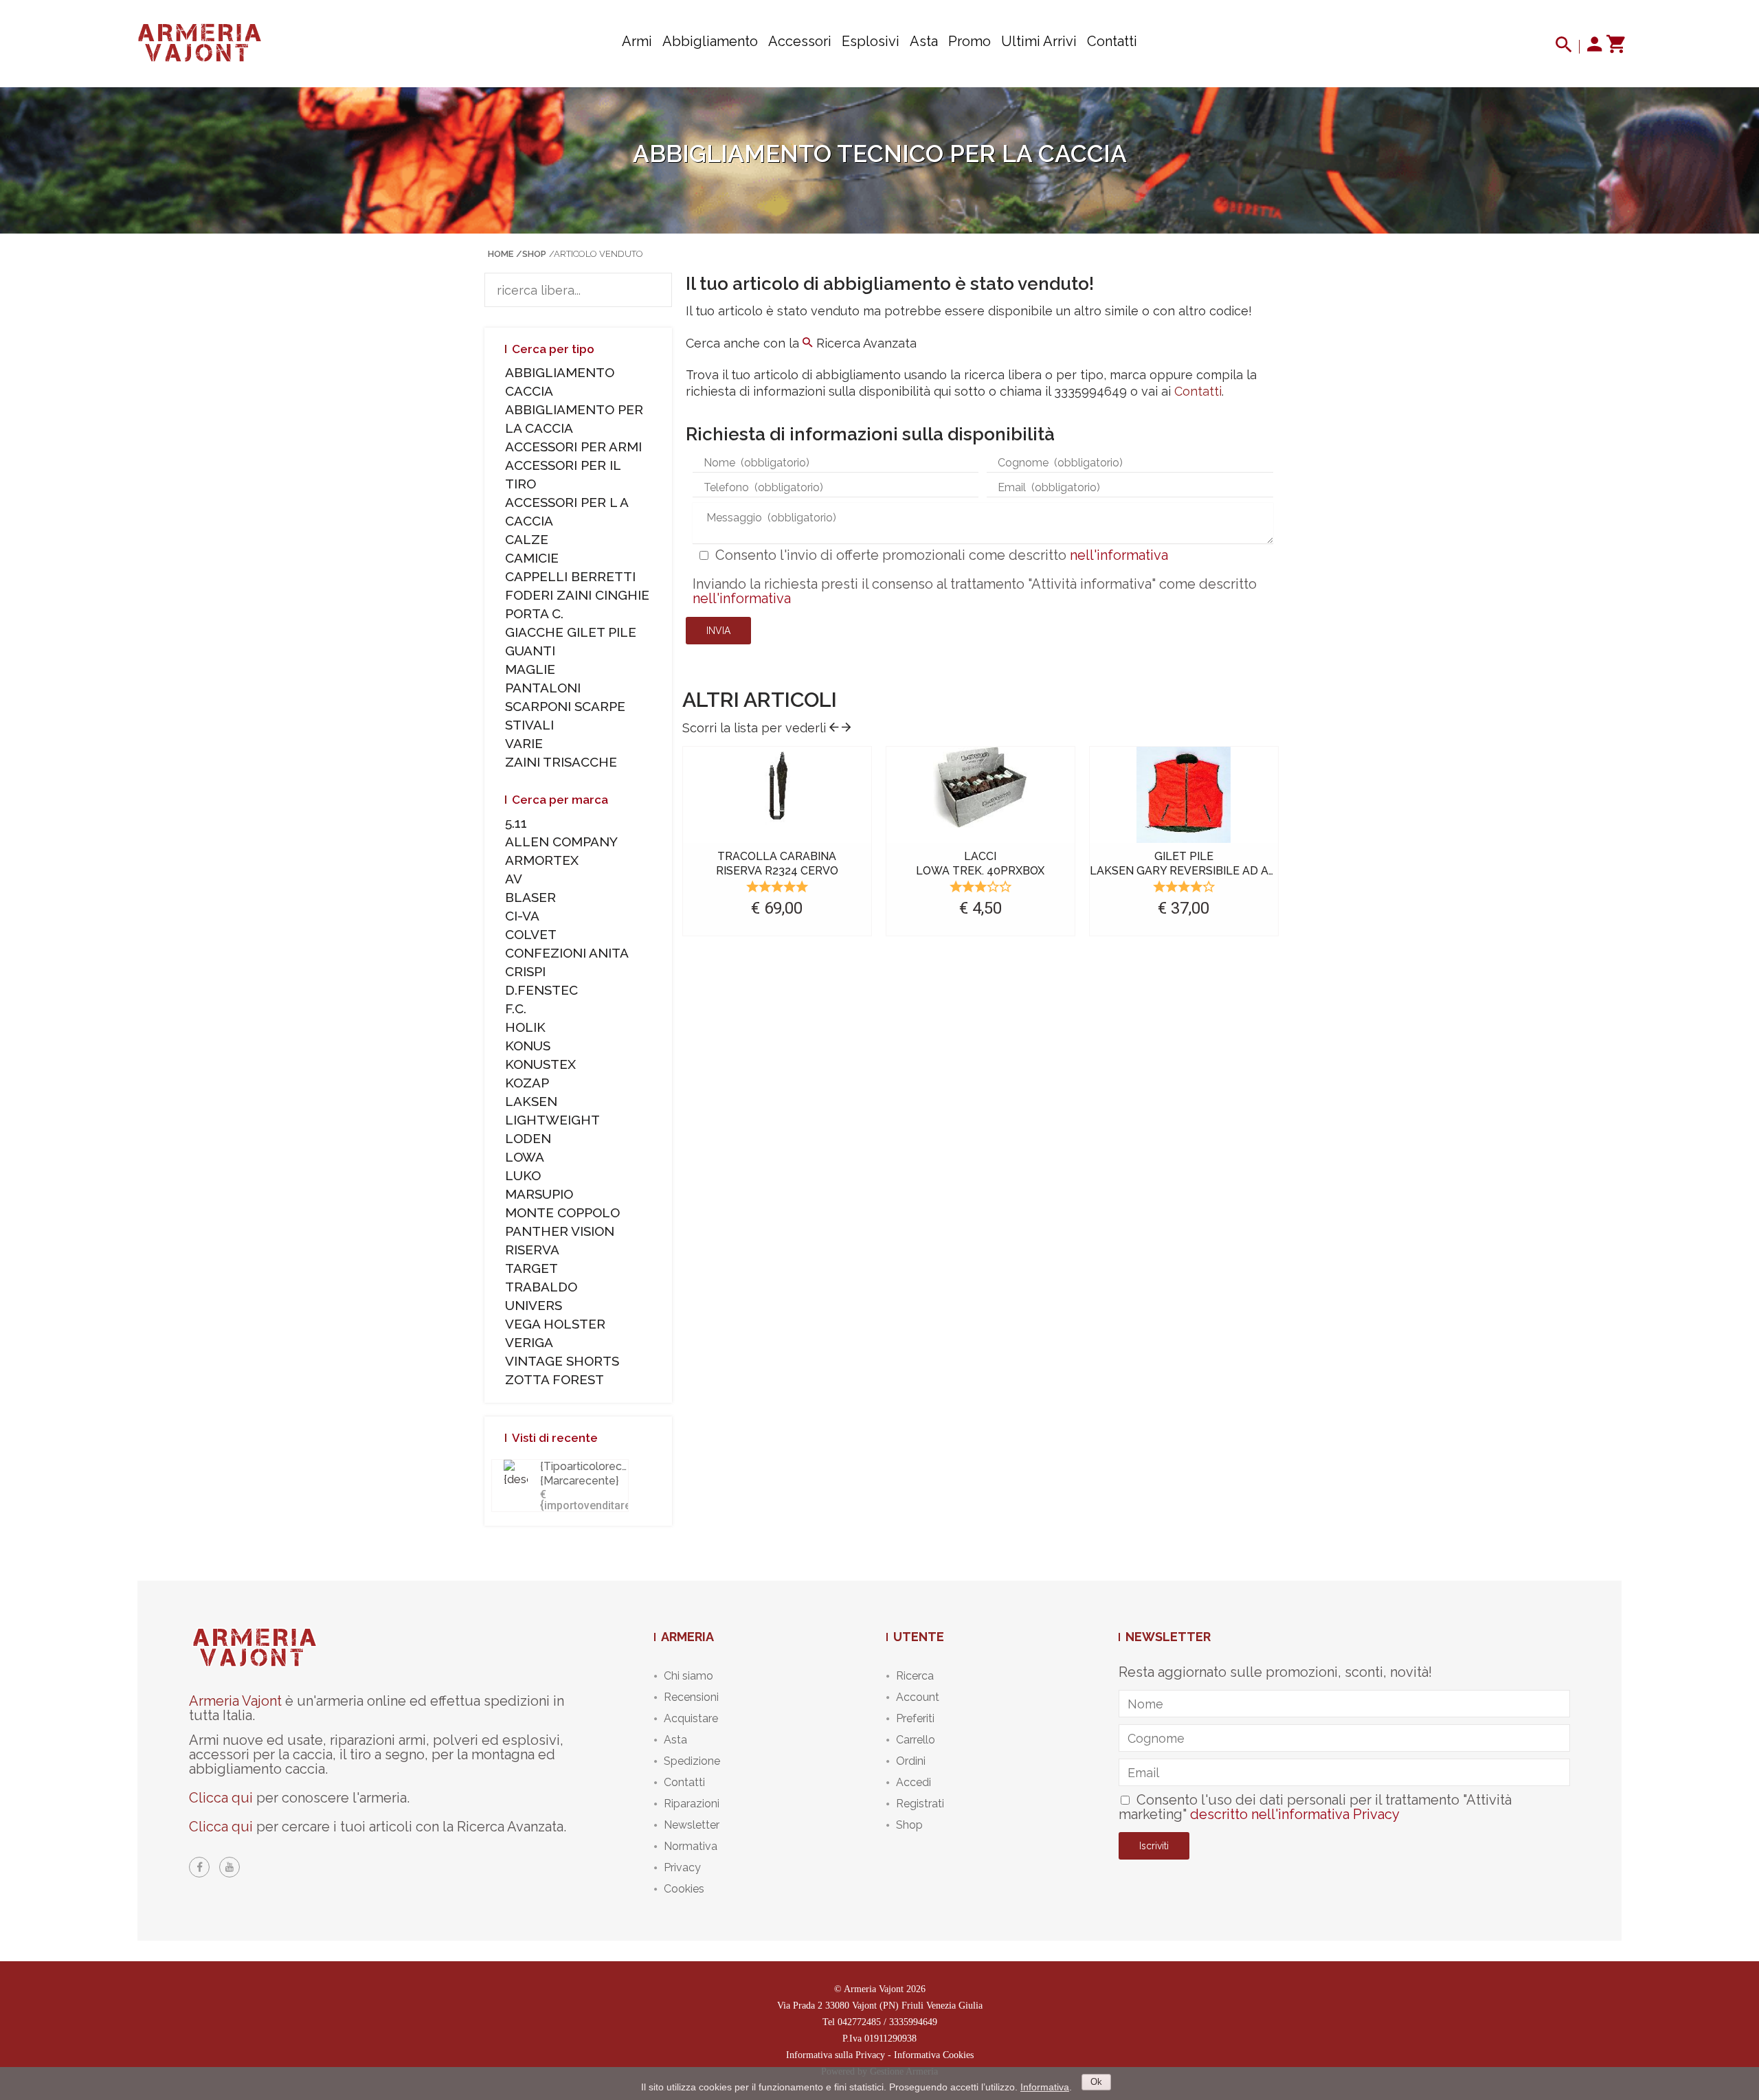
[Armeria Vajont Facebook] (199, 1867)
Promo (970, 41)
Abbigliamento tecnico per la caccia (880, 154)
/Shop (531, 254)
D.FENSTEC (541, 990)
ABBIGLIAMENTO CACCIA (560, 382)
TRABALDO (541, 1287)
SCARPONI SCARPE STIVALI (565, 715)
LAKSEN (531, 1101)
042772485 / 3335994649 (887, 2022)
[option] (777, 844)
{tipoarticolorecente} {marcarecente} (594, 1474)
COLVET (531, 934)
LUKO (523, 1175)
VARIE (524, 743)
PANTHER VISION (560, 1231)
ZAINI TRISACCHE (561, 762)
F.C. (516, 1008)
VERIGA (529, 1342)
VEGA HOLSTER (555, 1324)
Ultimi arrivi (1039, 41)
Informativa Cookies (934, 2055)
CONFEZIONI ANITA (567, 953)
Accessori (800, 41)
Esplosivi (871, 41)
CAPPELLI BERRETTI (570, 576)
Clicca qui (221, 1798)
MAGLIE (530, 669)
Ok (1096, 2082)
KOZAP (527, 1083)
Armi (637, 41)
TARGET (531, 1268)
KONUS (528, 1046)
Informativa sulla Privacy (836, 2055)
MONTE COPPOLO (562, 1212)
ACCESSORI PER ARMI (573, 447)
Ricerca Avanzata (865, 343)
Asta (924, 41)
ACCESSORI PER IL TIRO (563, 474)
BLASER (530, 897)
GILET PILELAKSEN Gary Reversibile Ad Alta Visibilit (1214, 863)
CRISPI (525, 971)
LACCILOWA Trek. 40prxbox (980, 863)
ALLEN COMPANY (561, 842)
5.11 (516, 823)
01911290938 (890, 2039)
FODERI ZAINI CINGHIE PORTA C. (577, 604)
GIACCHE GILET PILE (571, 632)
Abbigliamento (710, 41)
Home (501, 254)
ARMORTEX (542, 860)
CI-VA (522, 916)
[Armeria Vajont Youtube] (229, 1867)
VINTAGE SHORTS (562, 1361)
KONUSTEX (540, 1064)
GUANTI (530, 651)
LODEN (528, 1138)
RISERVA (532, 1250)
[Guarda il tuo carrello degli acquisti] (1615, 47)
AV (514, 879)
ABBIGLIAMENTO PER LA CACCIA (574, 419)
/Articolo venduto (596, 254)
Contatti (1112, 41)
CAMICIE (532, 558)
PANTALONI (543, 688)
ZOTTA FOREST (554, 1379)
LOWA (525, 1157)
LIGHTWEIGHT (552, 1120)
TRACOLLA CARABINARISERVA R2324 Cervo (777, 863)
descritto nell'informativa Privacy (1295, 1814)
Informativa (1045, 2087)
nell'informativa (1119, 555)
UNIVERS (534, 1305)
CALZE (527, 539)
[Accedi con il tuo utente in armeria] (1595, 47)
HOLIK (525, 1027)
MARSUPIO (539, 1194)
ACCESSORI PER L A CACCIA (567, 511)
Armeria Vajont (235, 1701)
